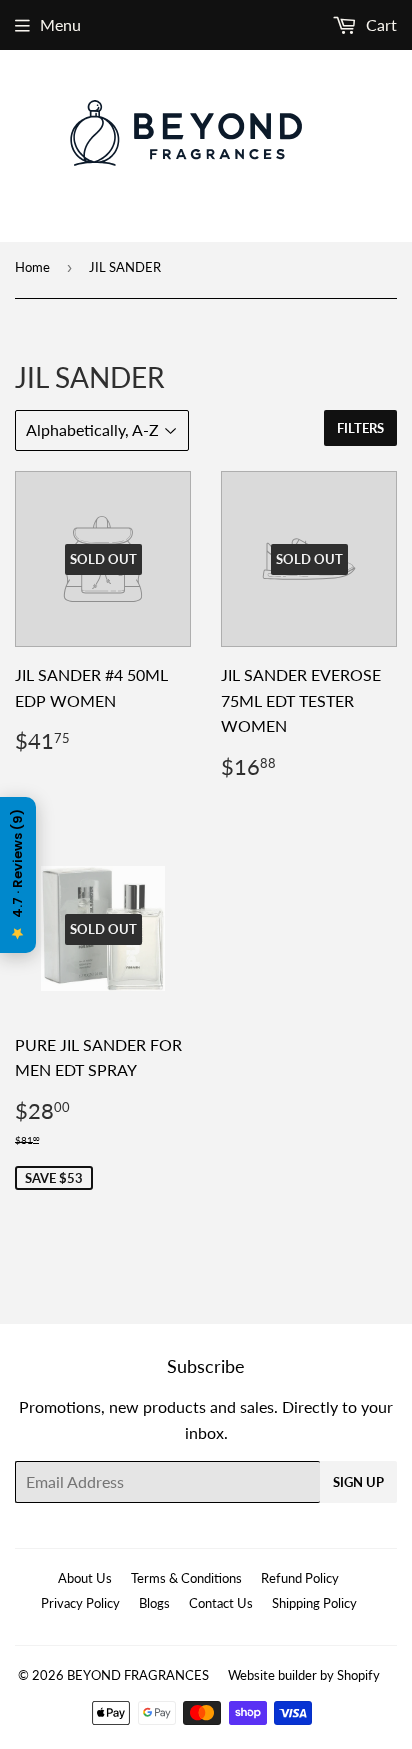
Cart (379, 24)
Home (32, 267)
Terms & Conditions (186, 1578)
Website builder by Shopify (304, 1675)
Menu (60, 24)
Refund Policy (300, 1578)
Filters (360, 428)
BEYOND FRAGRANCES (138, 1675)
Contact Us (221, 1603)
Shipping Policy (314, 1603)
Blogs (154, 1603)
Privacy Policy (80, 1603)
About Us (85, 1578)
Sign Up (358, 1482)
